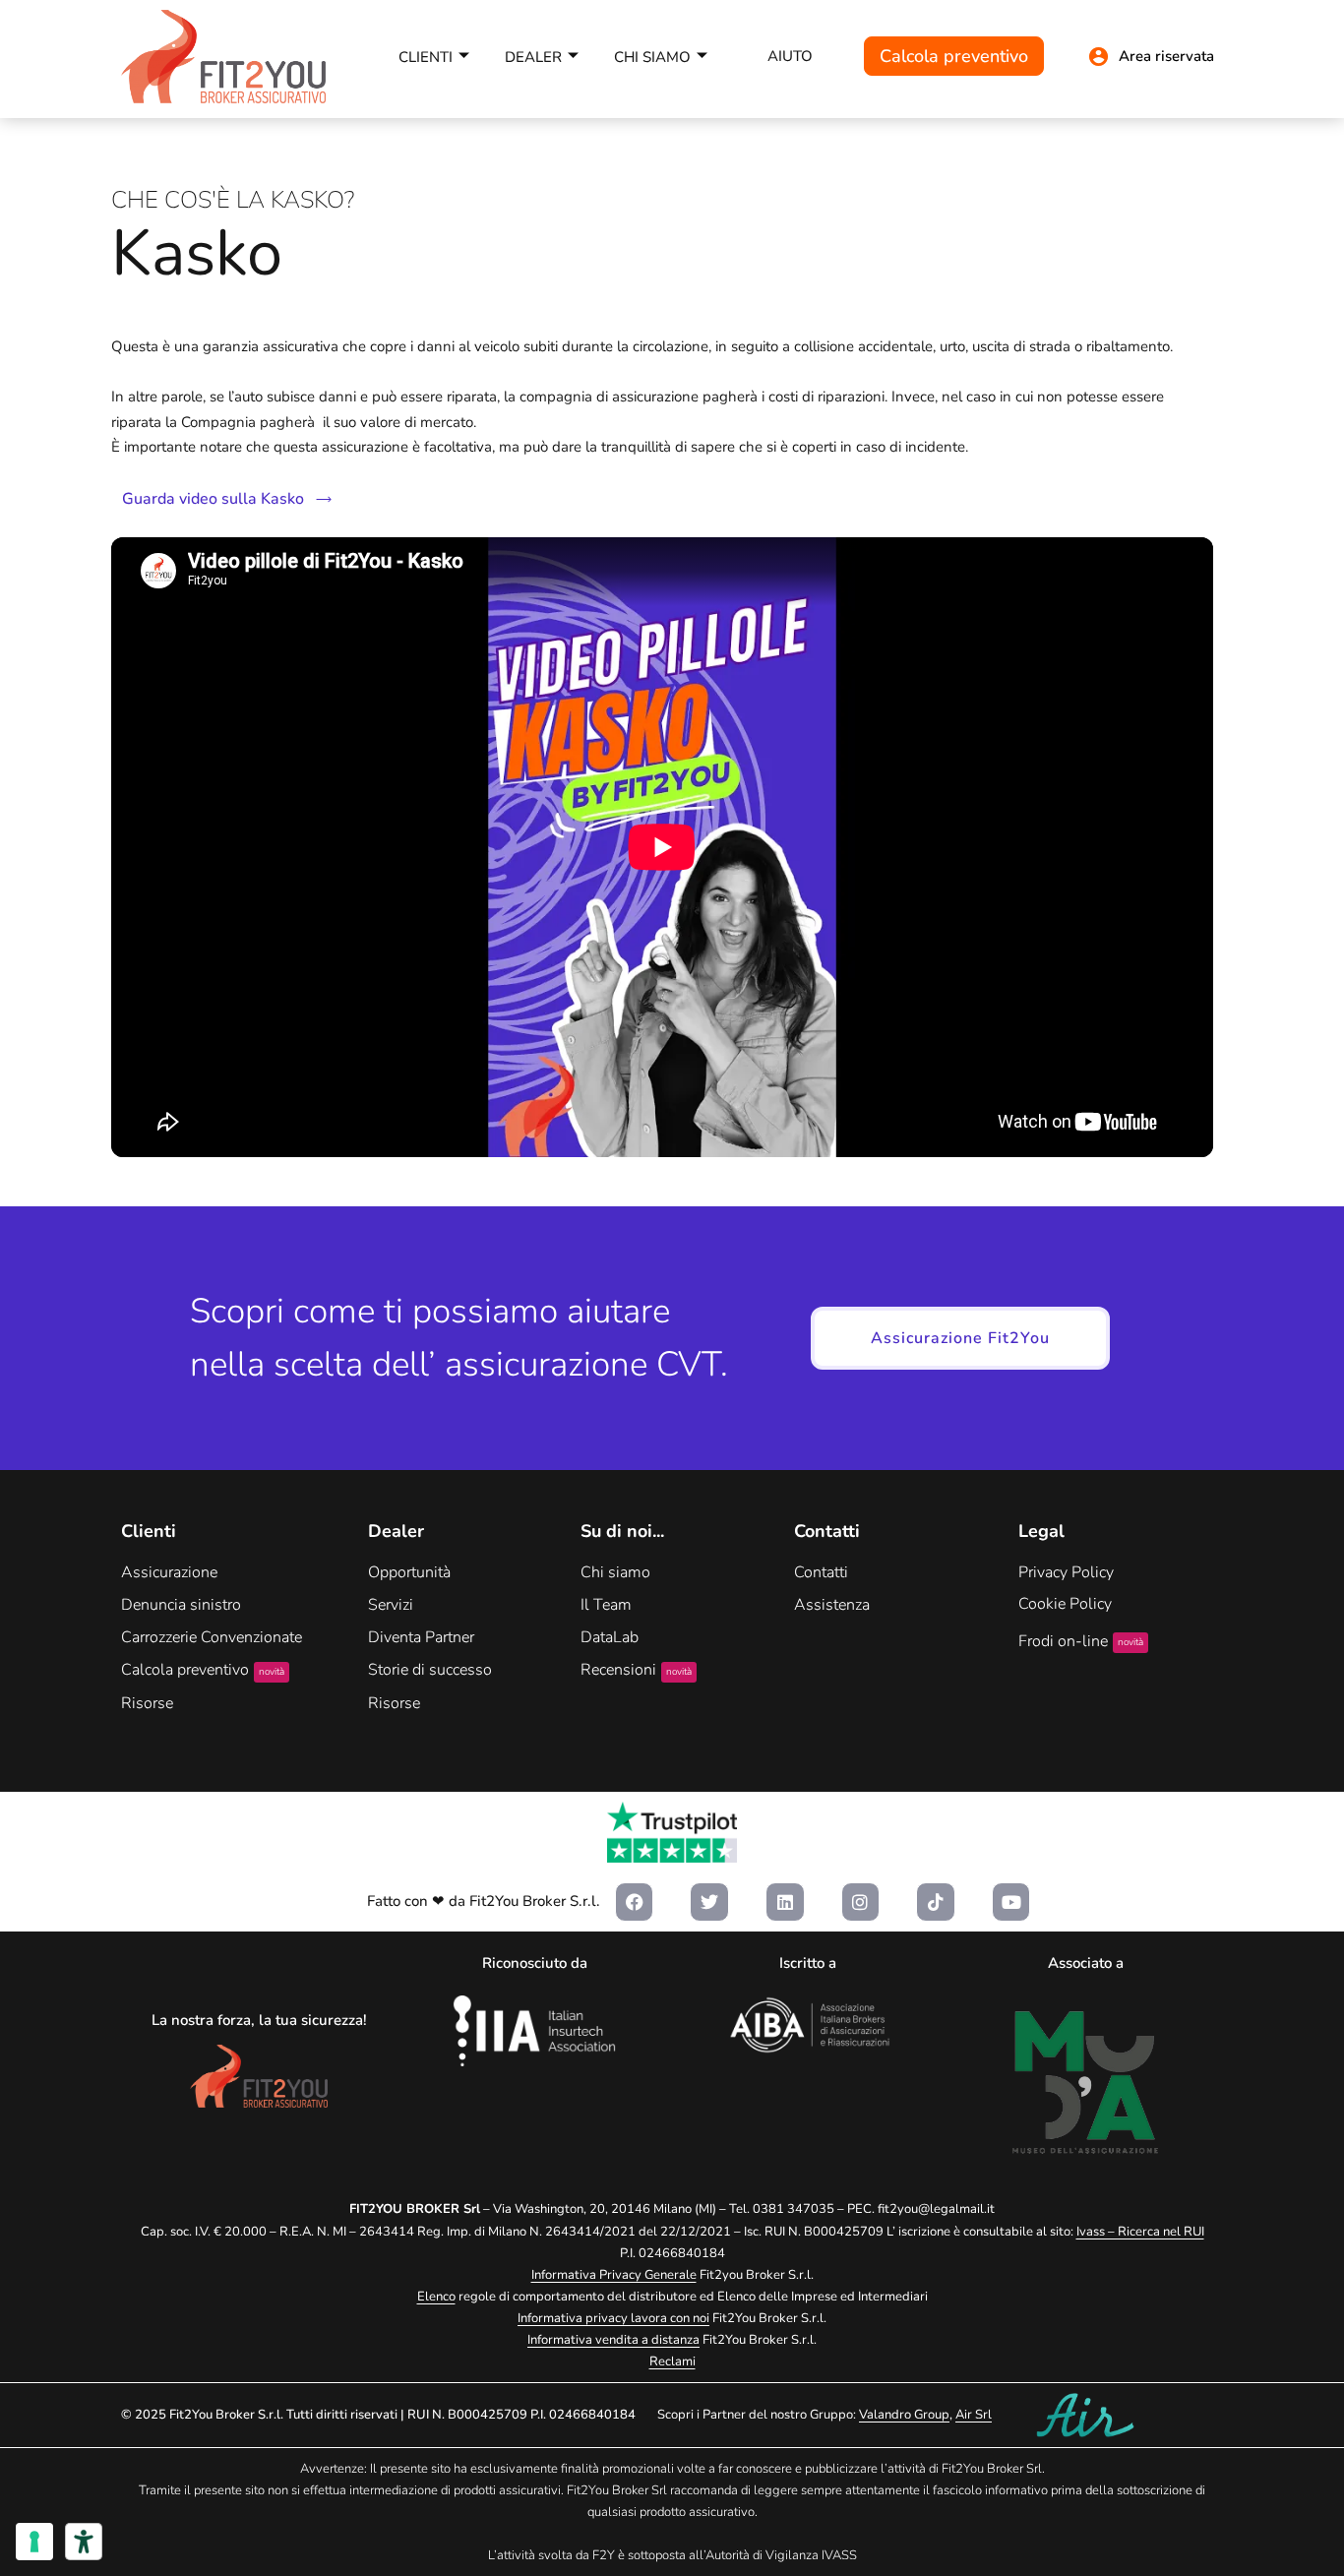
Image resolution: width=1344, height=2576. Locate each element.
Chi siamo (652, 57)
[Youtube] (1011, 1902)
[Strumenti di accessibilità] (84, 2542)
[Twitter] (709, 1902)
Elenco (436, 2297)
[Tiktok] (936, 1902)
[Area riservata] (1099, 57)
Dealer (533, 57)
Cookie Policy (1065, 1604)
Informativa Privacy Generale (614, 2275)
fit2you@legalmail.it (936, 2209)
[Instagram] (861, 1902)
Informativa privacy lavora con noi (613, 2318)
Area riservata (1166, 56)
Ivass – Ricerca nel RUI (1140, 2232)
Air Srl (974, 2415)
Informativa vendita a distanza (613, 2340)
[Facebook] (635, 1902)
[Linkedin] (785, 1902)
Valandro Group (904, 2415)
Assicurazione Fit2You (960, 1338)
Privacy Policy (1066, 1572)
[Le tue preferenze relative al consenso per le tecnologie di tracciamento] (34, 2542)
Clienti (426, 57)
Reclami (672, 2361)
